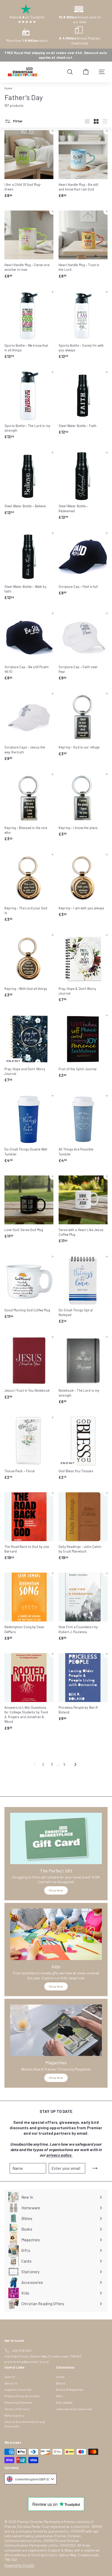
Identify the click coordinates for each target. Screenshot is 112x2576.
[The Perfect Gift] (56, 1838)
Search (10, 2377)
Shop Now (56, 1890)
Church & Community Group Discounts (25, 2424)
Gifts (60, 2396)
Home (8, 88)
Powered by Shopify (19, 2565)
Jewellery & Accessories (74, 2409)
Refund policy (14, 2415)
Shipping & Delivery (18, 2402)
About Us (11, 2383)
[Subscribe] (95, 2168)
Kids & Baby (64, 2402)
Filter (17, 121)
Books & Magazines (70, 2389)
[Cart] (86, 72)
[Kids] (56, 1934)
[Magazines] (56, 2030)
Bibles (61, 2383)
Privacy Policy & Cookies (22, 2396)
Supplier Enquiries (18, 2389)
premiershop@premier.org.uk (27, 2362)
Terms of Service (17, 2409)
